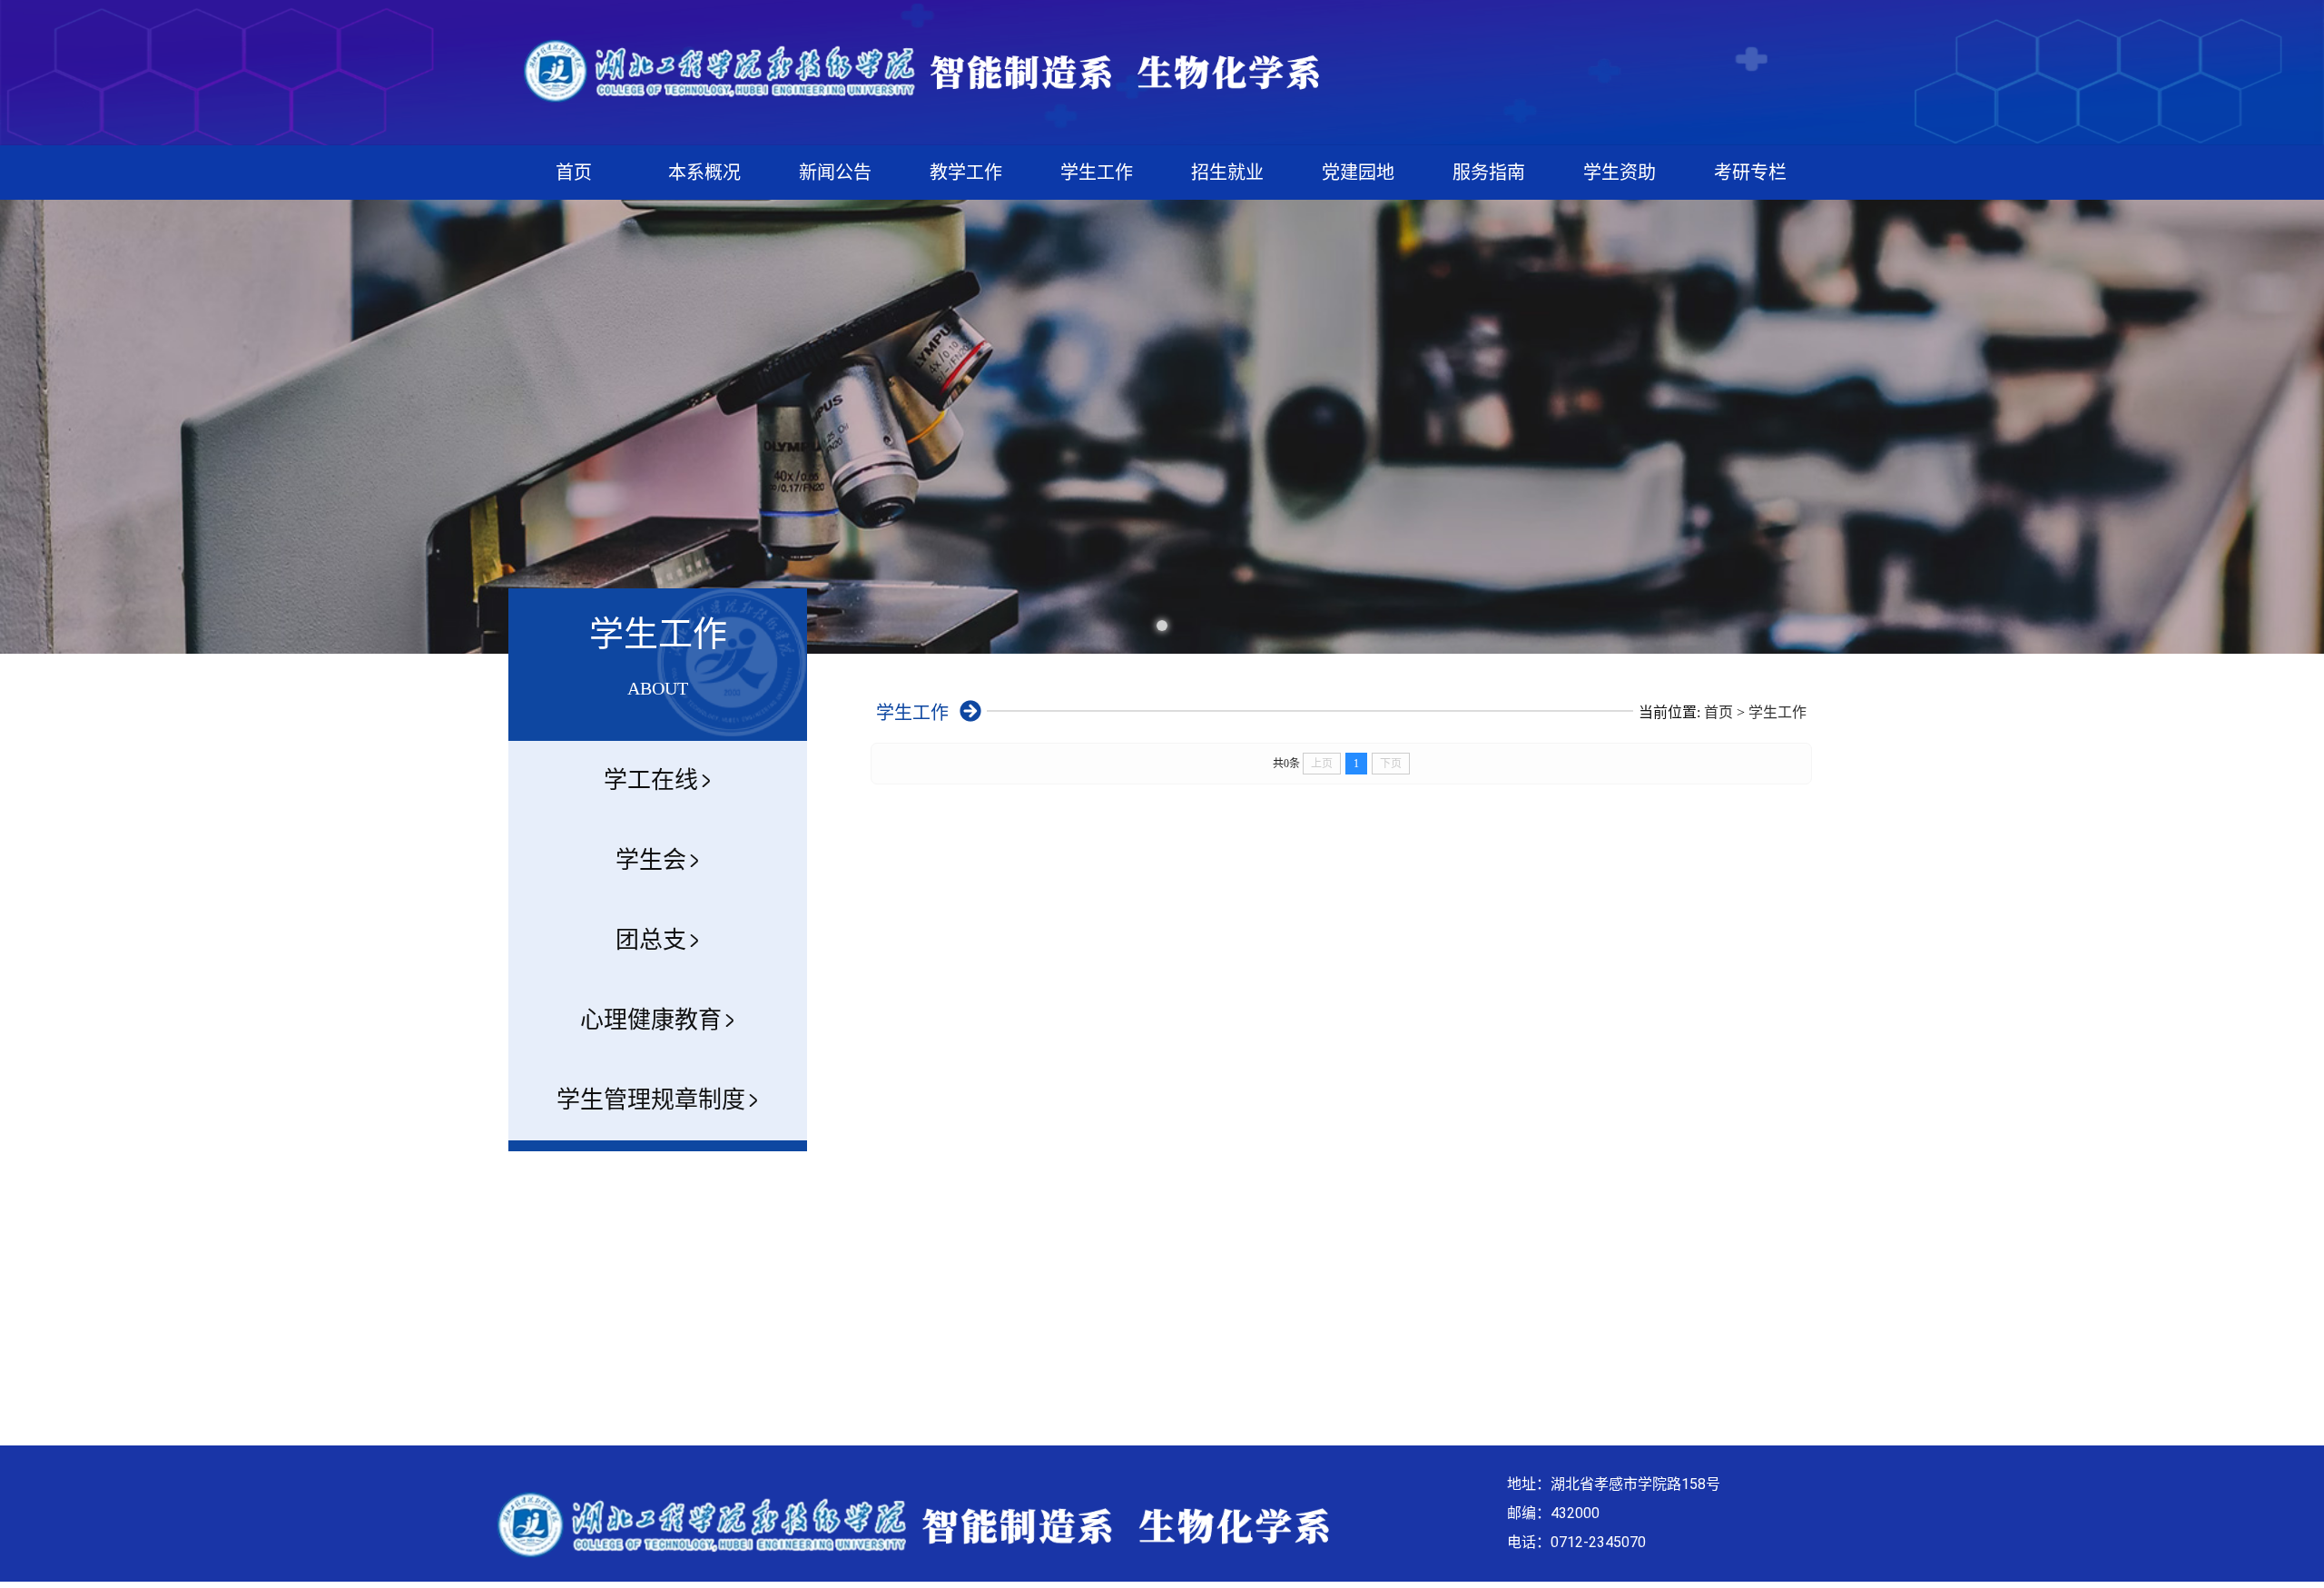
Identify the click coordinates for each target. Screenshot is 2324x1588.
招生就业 (1227, 173)
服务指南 (1489, 173)
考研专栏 (1750, 173)
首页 (574, 173)
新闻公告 (835, 173)
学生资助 (1620, 173)
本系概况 (704, 173)
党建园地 (1358, 173)
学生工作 (1097, 173)
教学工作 (966, 173)
